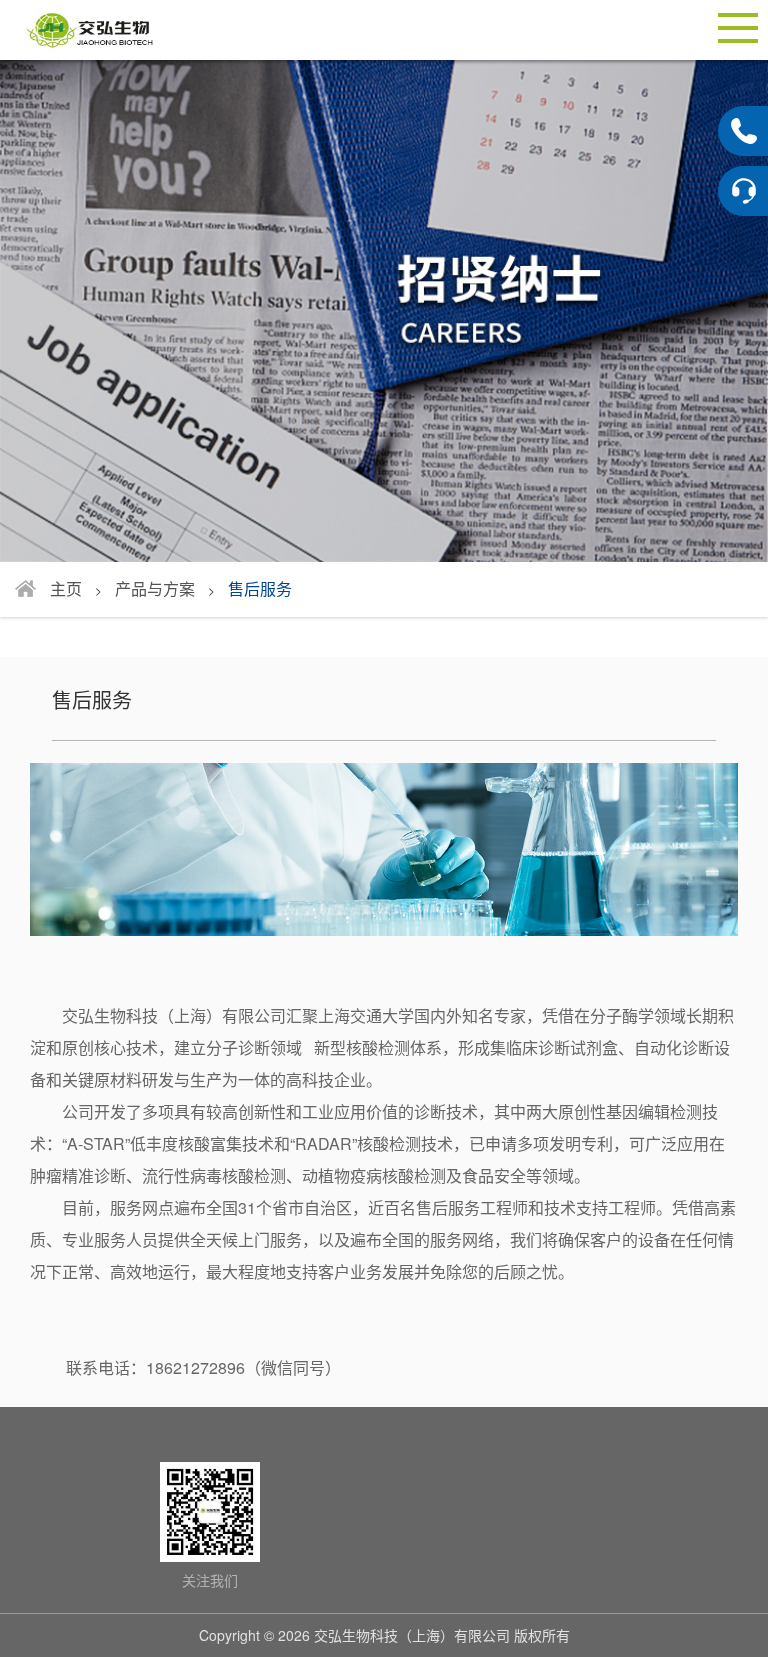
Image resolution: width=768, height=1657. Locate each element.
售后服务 (260, 588)
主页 (66, 588)
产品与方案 (155, 588)
